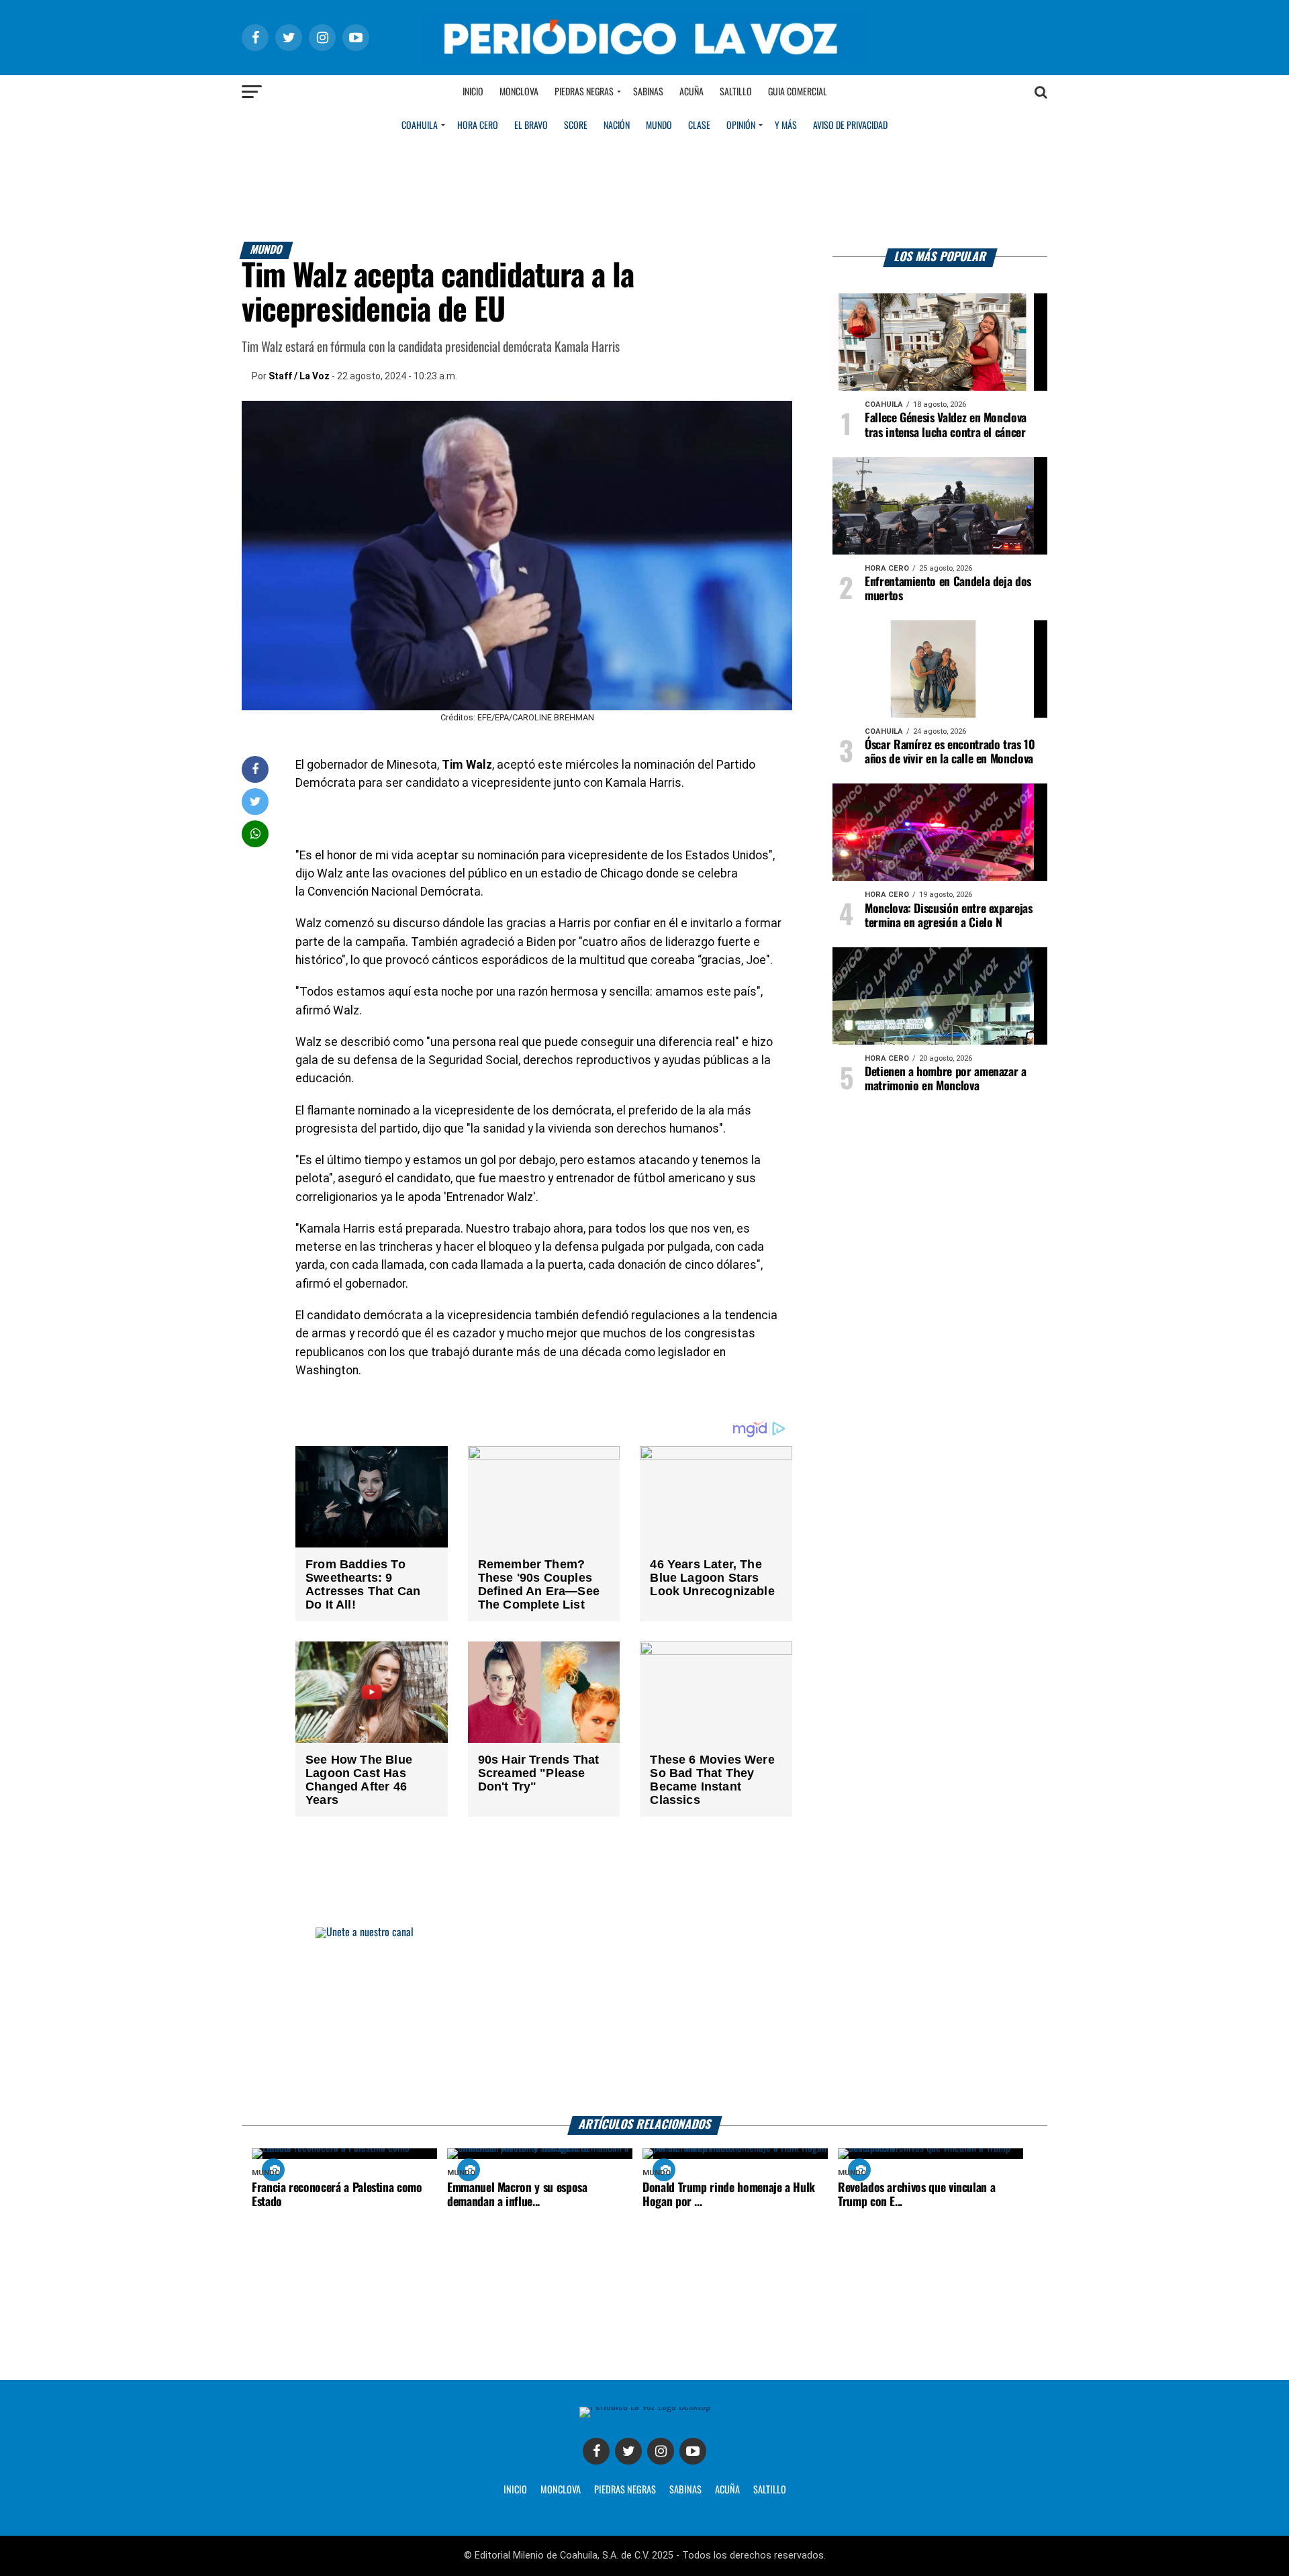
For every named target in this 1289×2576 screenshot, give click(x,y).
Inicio (473, 92)
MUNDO (659, 126)
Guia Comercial (798, 92)
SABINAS (685, 2490)
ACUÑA (727, 2490)
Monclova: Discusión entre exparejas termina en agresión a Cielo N (949, 916)
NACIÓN (617, 126)
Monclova (519, 92)
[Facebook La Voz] (596, 2451)
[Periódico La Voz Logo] (644, 61)
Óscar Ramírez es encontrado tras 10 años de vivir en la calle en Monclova (950, 752)
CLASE (699, 126)
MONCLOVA (561, 2490)
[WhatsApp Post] (255, 833)
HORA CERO (478, 126)
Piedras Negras (584, 92)
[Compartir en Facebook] (255, 769)
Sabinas (648, 92)
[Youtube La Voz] (693, 2451)
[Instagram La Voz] (661, 2451)
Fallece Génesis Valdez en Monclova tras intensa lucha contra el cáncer (946, 425)
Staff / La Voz (299, 376)
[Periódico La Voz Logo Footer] (645, 2406)
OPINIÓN (741, 126)
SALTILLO (770, 2490)
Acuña (691, 92)
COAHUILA (420, 126)
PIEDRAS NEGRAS (625, 2490)
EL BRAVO (531, 126)
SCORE (576, 126)
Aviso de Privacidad (850, 126)
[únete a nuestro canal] (644, 2022)
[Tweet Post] (255, 801)
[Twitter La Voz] (628, 2451)
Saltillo (736, 92)
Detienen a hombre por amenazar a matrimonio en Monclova (946, 1079)
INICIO (515, 2490)
